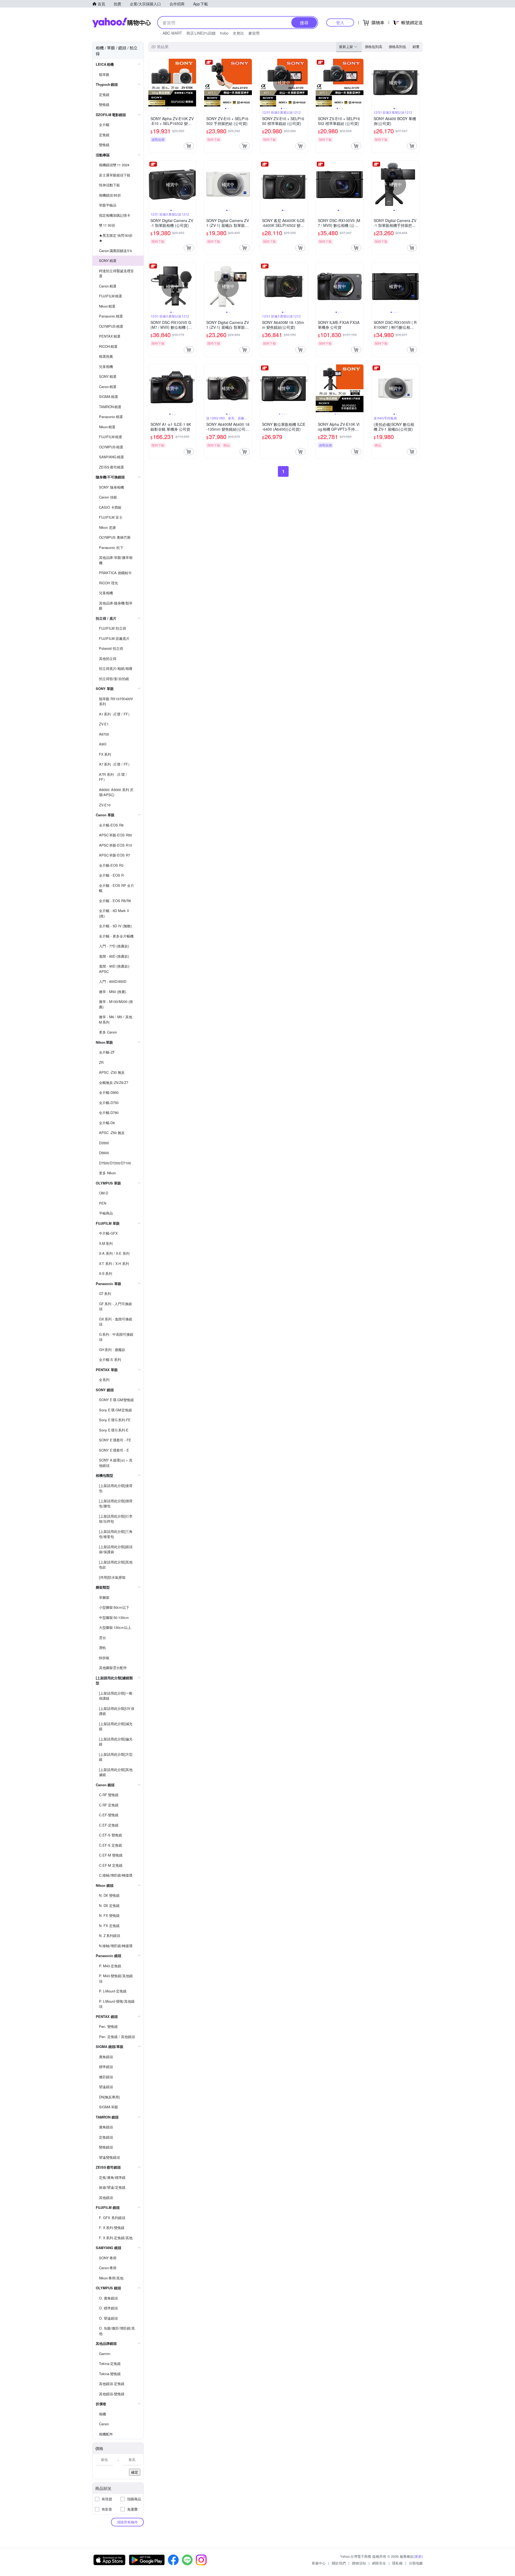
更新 (418, 2556)
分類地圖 (416, 2563)
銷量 (416, 47)
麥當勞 (254, 33)
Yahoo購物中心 (122, 23)
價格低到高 (374, 47)
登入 (340, 22)
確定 (135, 2472)
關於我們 (339, 2563)
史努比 (238, 33)
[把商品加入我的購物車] (189, 146)
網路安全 (379, 2563)
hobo (224, 33)
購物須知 (359, 2563)
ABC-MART (172, 33)
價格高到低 (397, 47)
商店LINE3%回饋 (201, 33)
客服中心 (319, 2563)
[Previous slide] (152, 83)
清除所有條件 (127, 2522)
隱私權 (397, 2563)
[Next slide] (193, 83)
